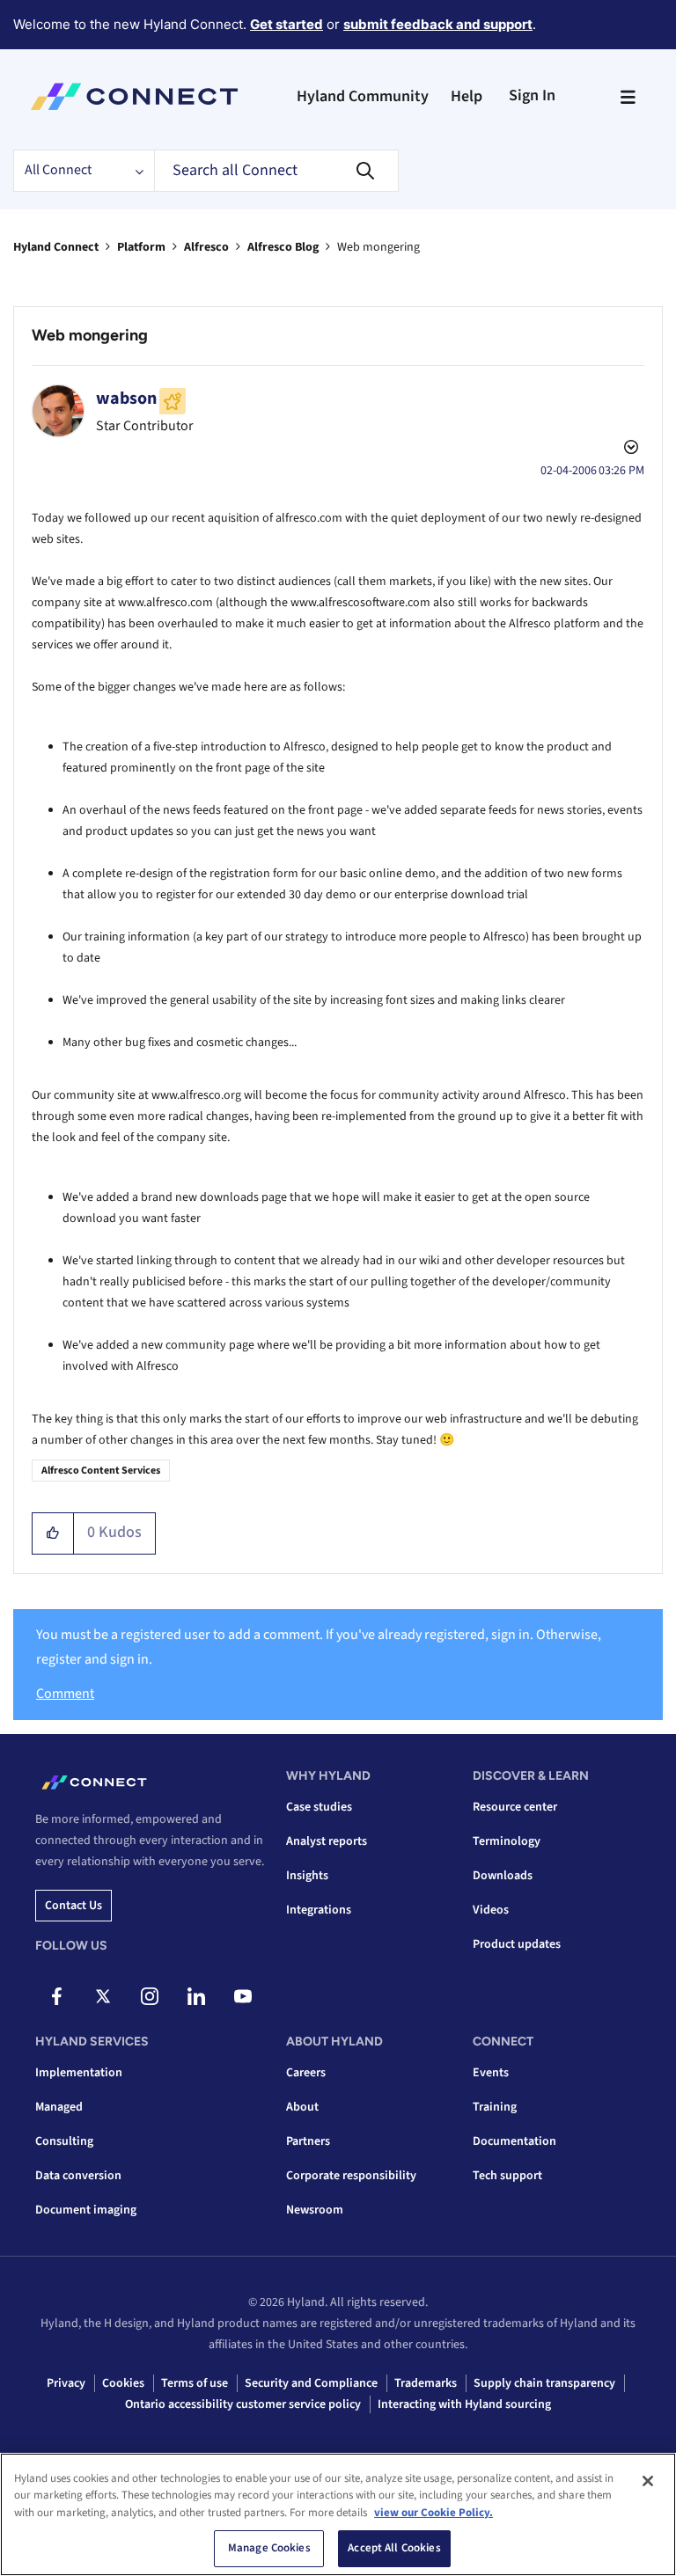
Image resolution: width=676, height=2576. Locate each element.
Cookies (123, 2383)
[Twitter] (103, 1996)
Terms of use (195, 2383)
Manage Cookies (269, 2548)
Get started (287, 24)
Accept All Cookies (394, 2548)
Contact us (73, 1906)
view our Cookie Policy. (434, 2513)
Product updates (517, 1944)
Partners (308, 2141)
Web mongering (90, 335)
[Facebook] (56, 1996)
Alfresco (206, 247)
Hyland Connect (56, 247)
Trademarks (426, 2383)
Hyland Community (363, 96)
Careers (306, 2073)
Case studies (319, 1807)
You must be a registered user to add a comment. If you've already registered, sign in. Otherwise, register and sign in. (319, 1647)
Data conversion (78, 2176)
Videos (491, 1910)
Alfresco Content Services (101, 1471)
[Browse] (628, 97)
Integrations (319, 1910)
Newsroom (315, 2210)
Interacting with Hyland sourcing (464, 2404)
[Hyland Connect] (134, 97)
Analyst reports (327, 1841)
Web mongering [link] (378, 247)
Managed (59, 2107)
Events (491, 2073)
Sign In (532, 95)
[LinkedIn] (196, 1996)
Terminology (507, 1841)
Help (467, 96)
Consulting (64, 2141)
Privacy (66, 2383)
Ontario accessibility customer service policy (243, 2404)
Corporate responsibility (351, 2176)
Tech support (507, 2176)
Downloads (503, 1876)
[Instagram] (150, 1996)
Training (495, 2107)
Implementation (79, 2073)
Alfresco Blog (283, 247)
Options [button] (629, 450)
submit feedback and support (438, 24)
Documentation (514, 2141)
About (302, 2107)
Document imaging (86, 2210)
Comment (65, 1694)
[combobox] (276, 171)
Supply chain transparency (544, 2383)
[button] (53, 1533)
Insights (307, 1876)
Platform (141, 247)
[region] (338, 2514)
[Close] (648, 2481)
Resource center (515, 1807)
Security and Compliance (311, 2383)
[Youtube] (243, 1996)
